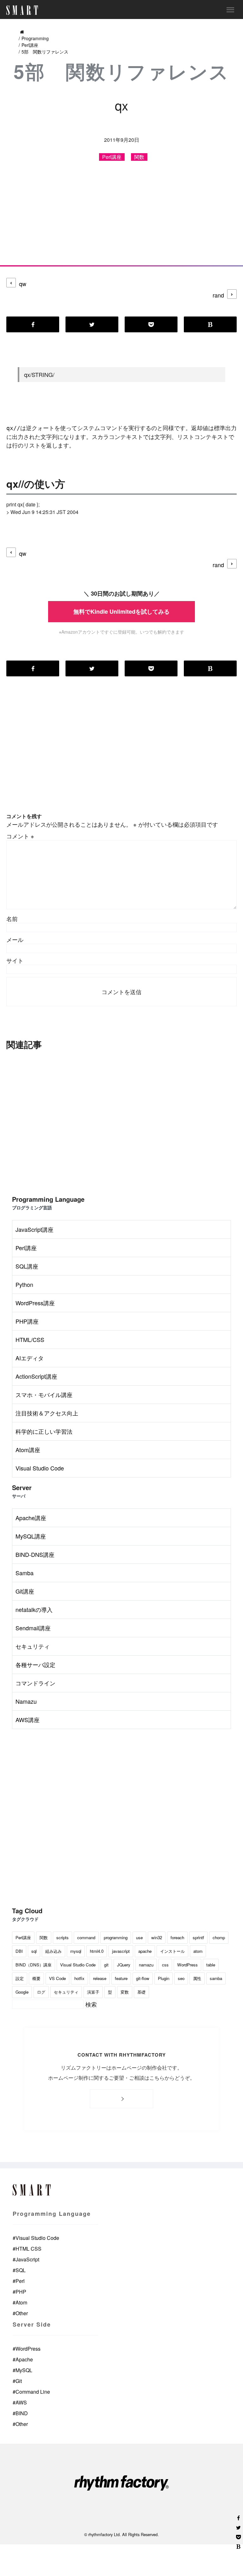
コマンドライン (35, 1683)
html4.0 (97, 1951)
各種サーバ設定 (35, 1664)
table (211, 1965)
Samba (25, 1573)
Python (24, 1284)
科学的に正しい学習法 (44, 1431)
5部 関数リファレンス (45, 52)
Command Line (31, 2392)
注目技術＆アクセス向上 (47, 1413)
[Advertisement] (121, 218)
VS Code (57, 1978)
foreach (177, 1937)
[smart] (22, 8)
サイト (15, 960)
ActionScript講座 (36, 1376)
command (86, 1937)
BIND (20, 2413)
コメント (20, 836)
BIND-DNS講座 (35, 1554)
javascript (121, 1951)
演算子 (93, 1992)
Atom (20, 2302)
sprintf (198, 1937)
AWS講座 (28, 1720)
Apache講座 (31, 1518)
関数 (139, 157)
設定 (20, 1978)
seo (181, 1978)
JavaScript (26, 2259)
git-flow (143, 1978)
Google (22, 1992)
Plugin (164, 1978)
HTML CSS (27, 2249)
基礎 (141, 1992)
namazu (146, 1965)
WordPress (187, 1965)
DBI (19, 1951)
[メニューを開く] (230, 9)
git (106, 1965)
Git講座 (25, 1591)
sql (34, 1951)
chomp (219, 1937)
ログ (41, 1992)
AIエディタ (30, 1358)
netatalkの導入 (34, 1609)
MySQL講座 (31, 1536)
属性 (197, 1978)
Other (20, 2313)
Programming (35, 38)
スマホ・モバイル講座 (44, 1395)
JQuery (124, 1965)
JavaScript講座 (34, 1229)
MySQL (22, 2370)
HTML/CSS (30, 1339)
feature (121, 1978)
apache (145, 1951)
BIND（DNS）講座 (34, 1965)
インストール (172, 1951)
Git (17, 2381)
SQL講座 (27, 1266)
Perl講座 (30, 45)
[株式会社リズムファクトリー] (121, 2484)
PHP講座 (27, 1321)
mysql (76, 1951)
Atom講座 (28, 1450)
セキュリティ (33, 1646)
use (139, 1937)
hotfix (79, 1978)
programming (116, 1937)
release (100, 1978)
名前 (12, 918)
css (165, 1965)
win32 (157, 1937)
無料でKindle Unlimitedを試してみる (121, 611)
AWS (20, 2402)
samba (216, 1978)
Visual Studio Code (40, 1468)
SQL (19, 2270)
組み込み (53, 1951)
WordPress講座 (35, 1303)
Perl (19, 2281)
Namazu (26, 1701)
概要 (36, 1978)
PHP (19, 2292)
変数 (125, 1992)
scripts (62, 1937)
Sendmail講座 (33, 1628)
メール (15, 939)
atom (198, 1951)
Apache (23, 2359)
